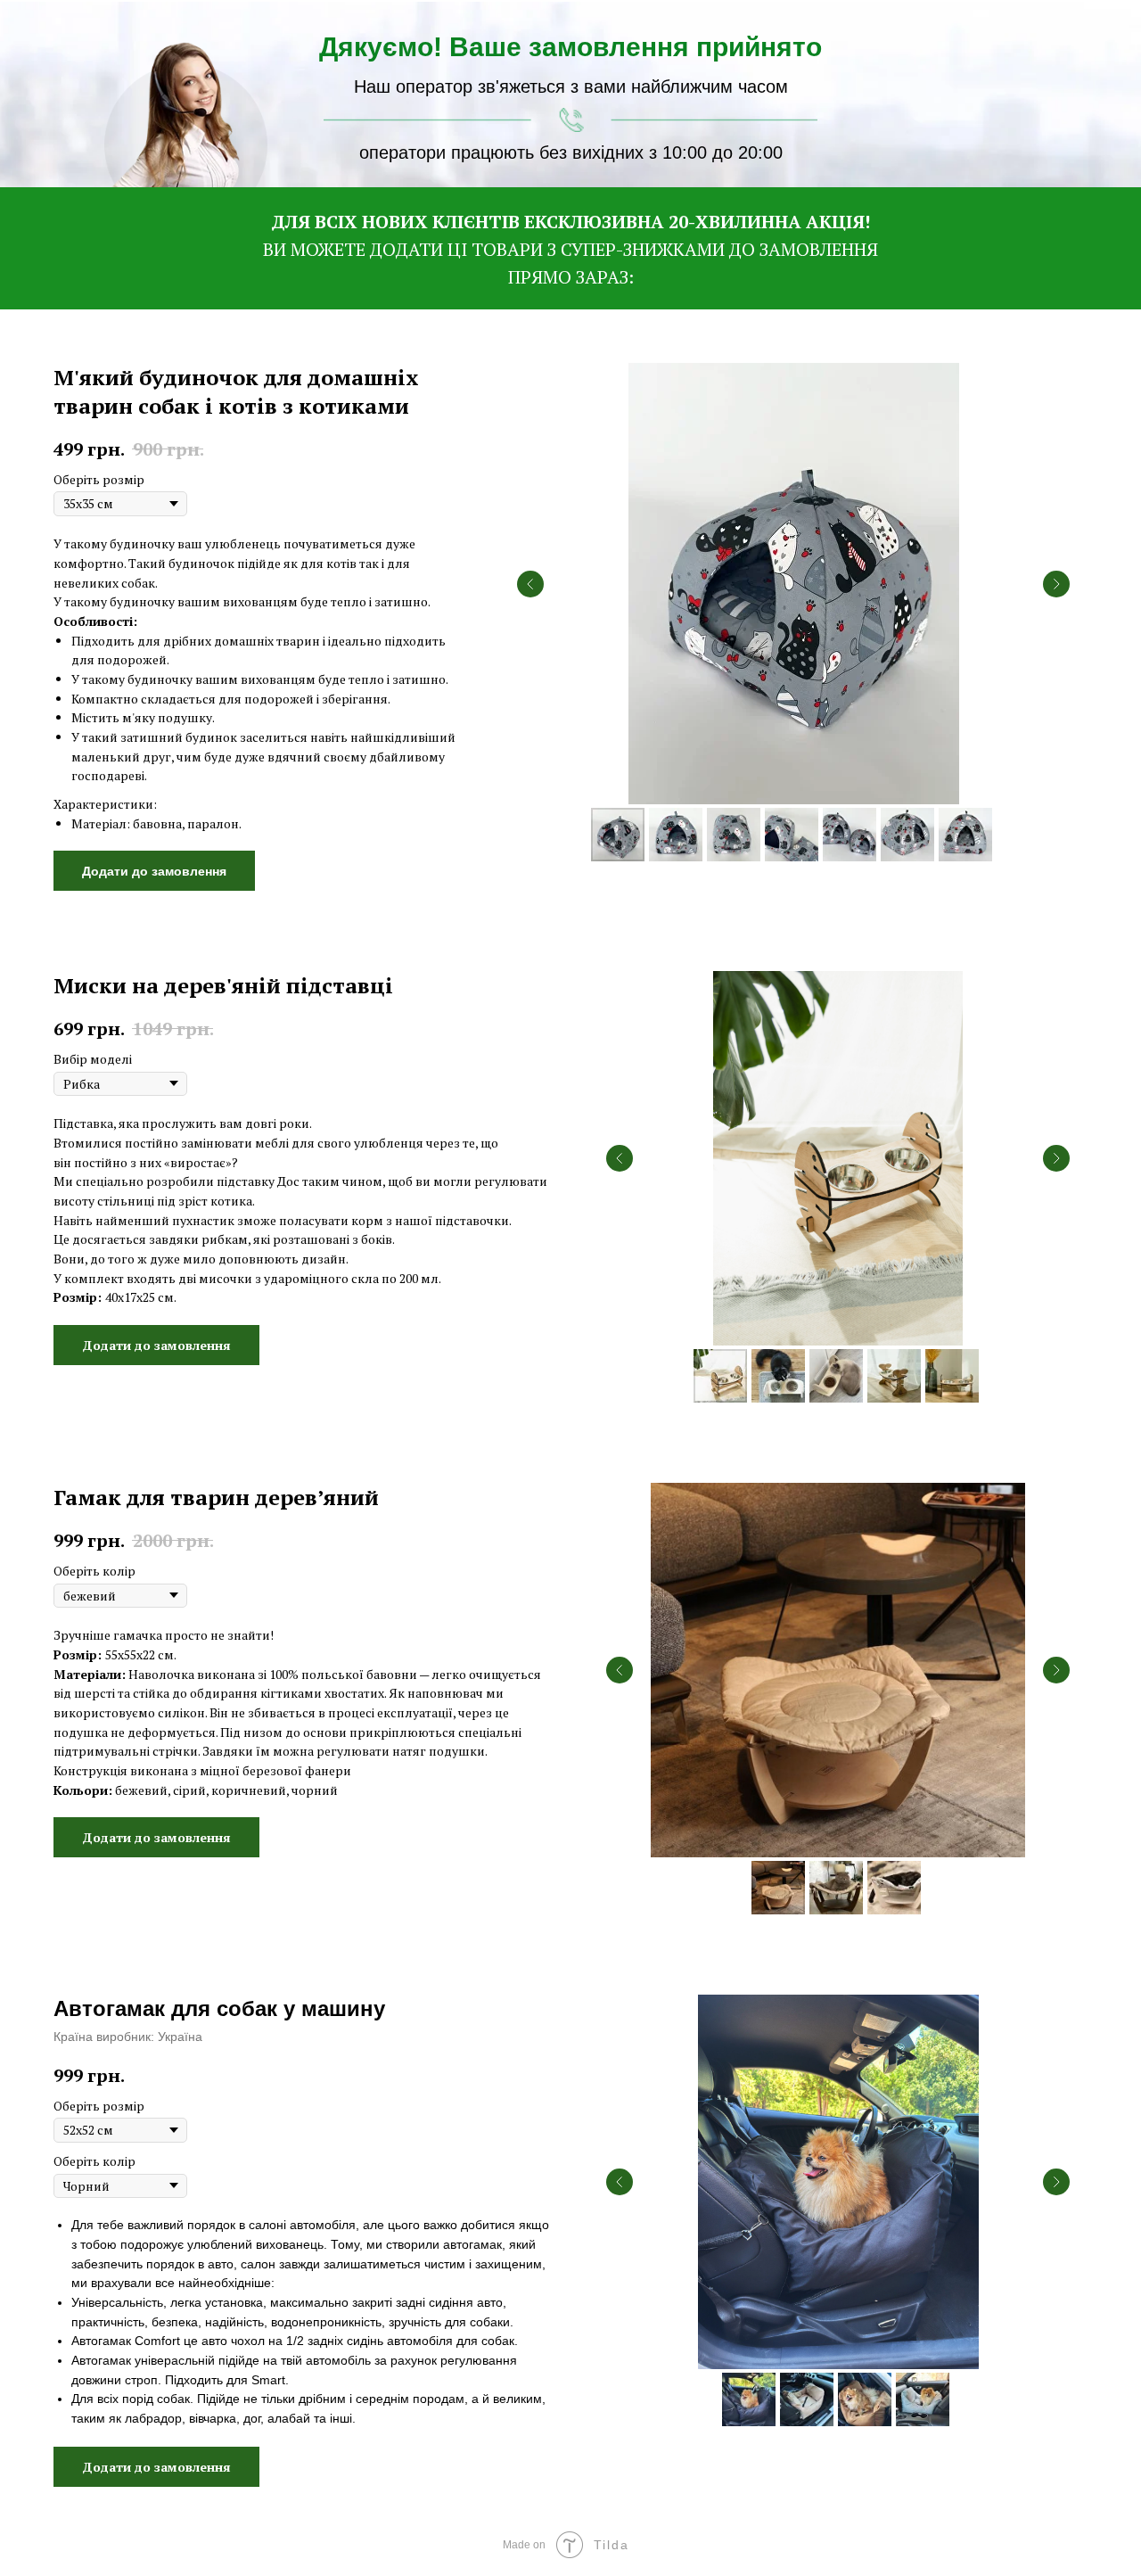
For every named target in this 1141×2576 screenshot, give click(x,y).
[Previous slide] (530, 584)
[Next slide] (1056, 584)
